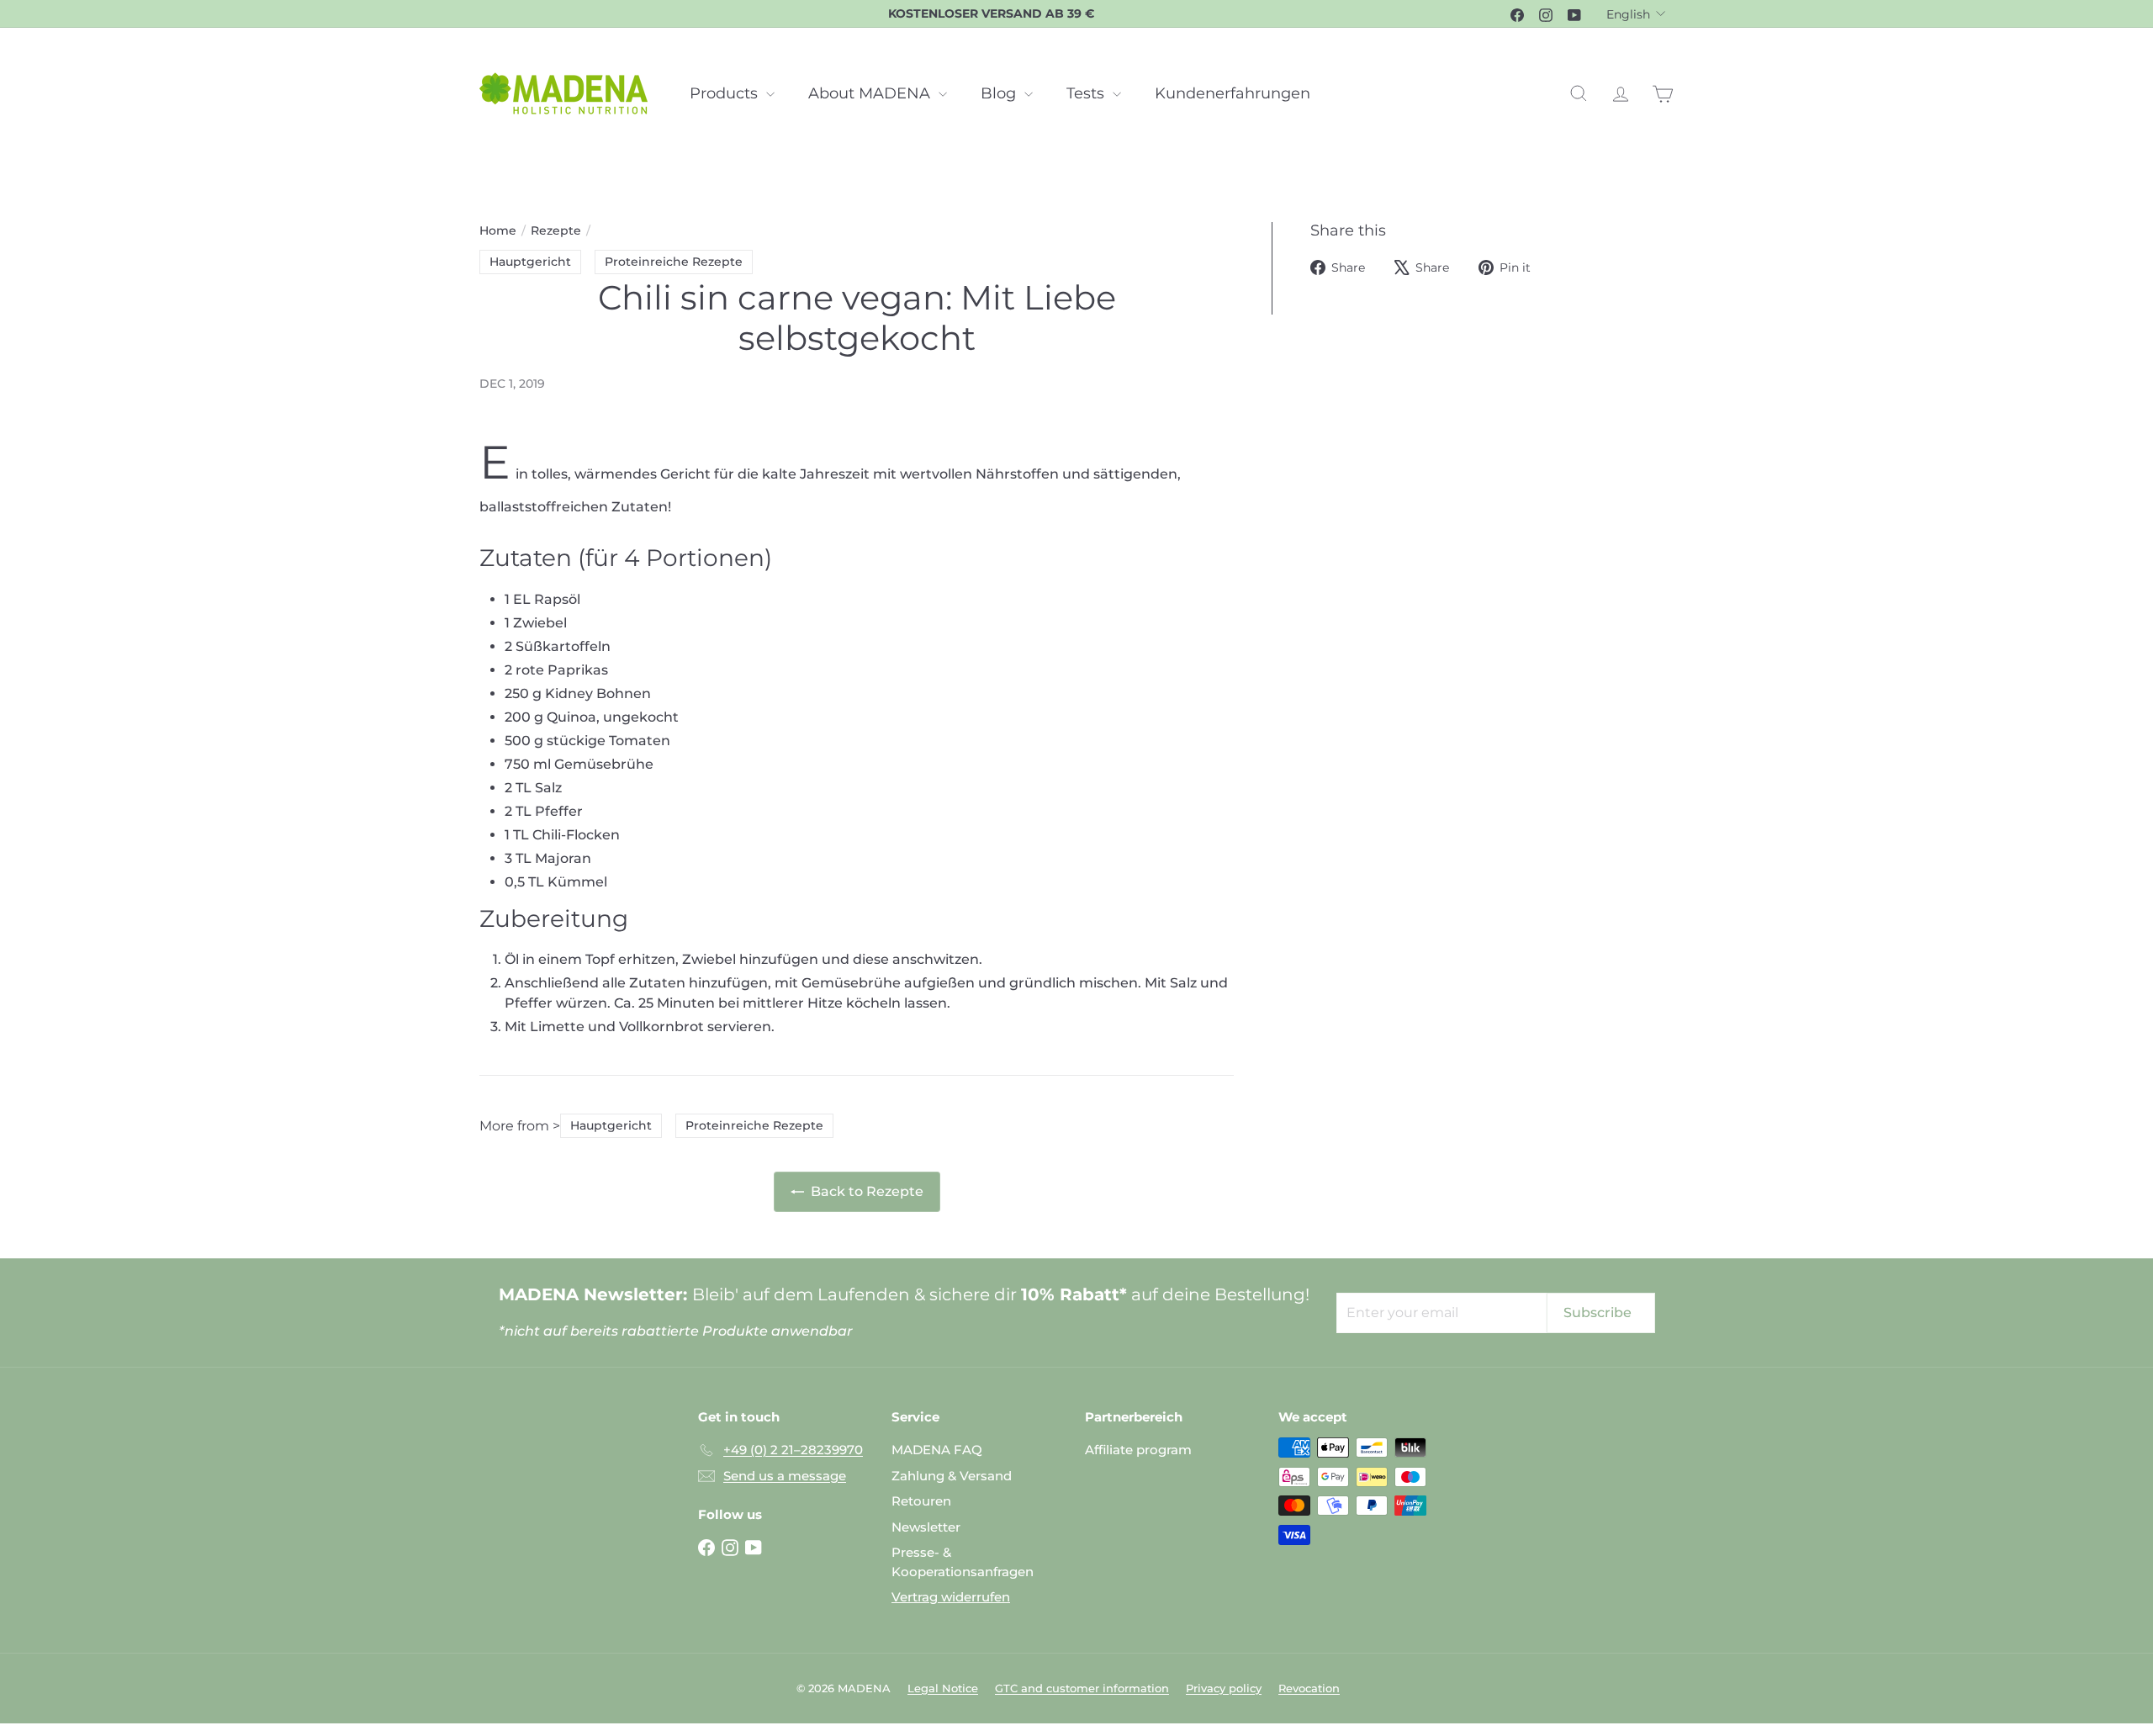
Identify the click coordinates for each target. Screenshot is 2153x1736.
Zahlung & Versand (952, 1476)
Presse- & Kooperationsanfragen (963, 1562)
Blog (1000, 93)
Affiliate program (1138, 1450)
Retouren (921, 1501)
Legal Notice (943, 1688)
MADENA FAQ (937, 1450)
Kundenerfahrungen (1233, 93)
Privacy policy (1224, 1688)
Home (498, 230)
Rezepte (556, 230)
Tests (1087, 93)
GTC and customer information (1082, 1688)
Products (726, 93)
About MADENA (871, 93)
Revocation (1309, 1688)
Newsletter (926, 1527)
